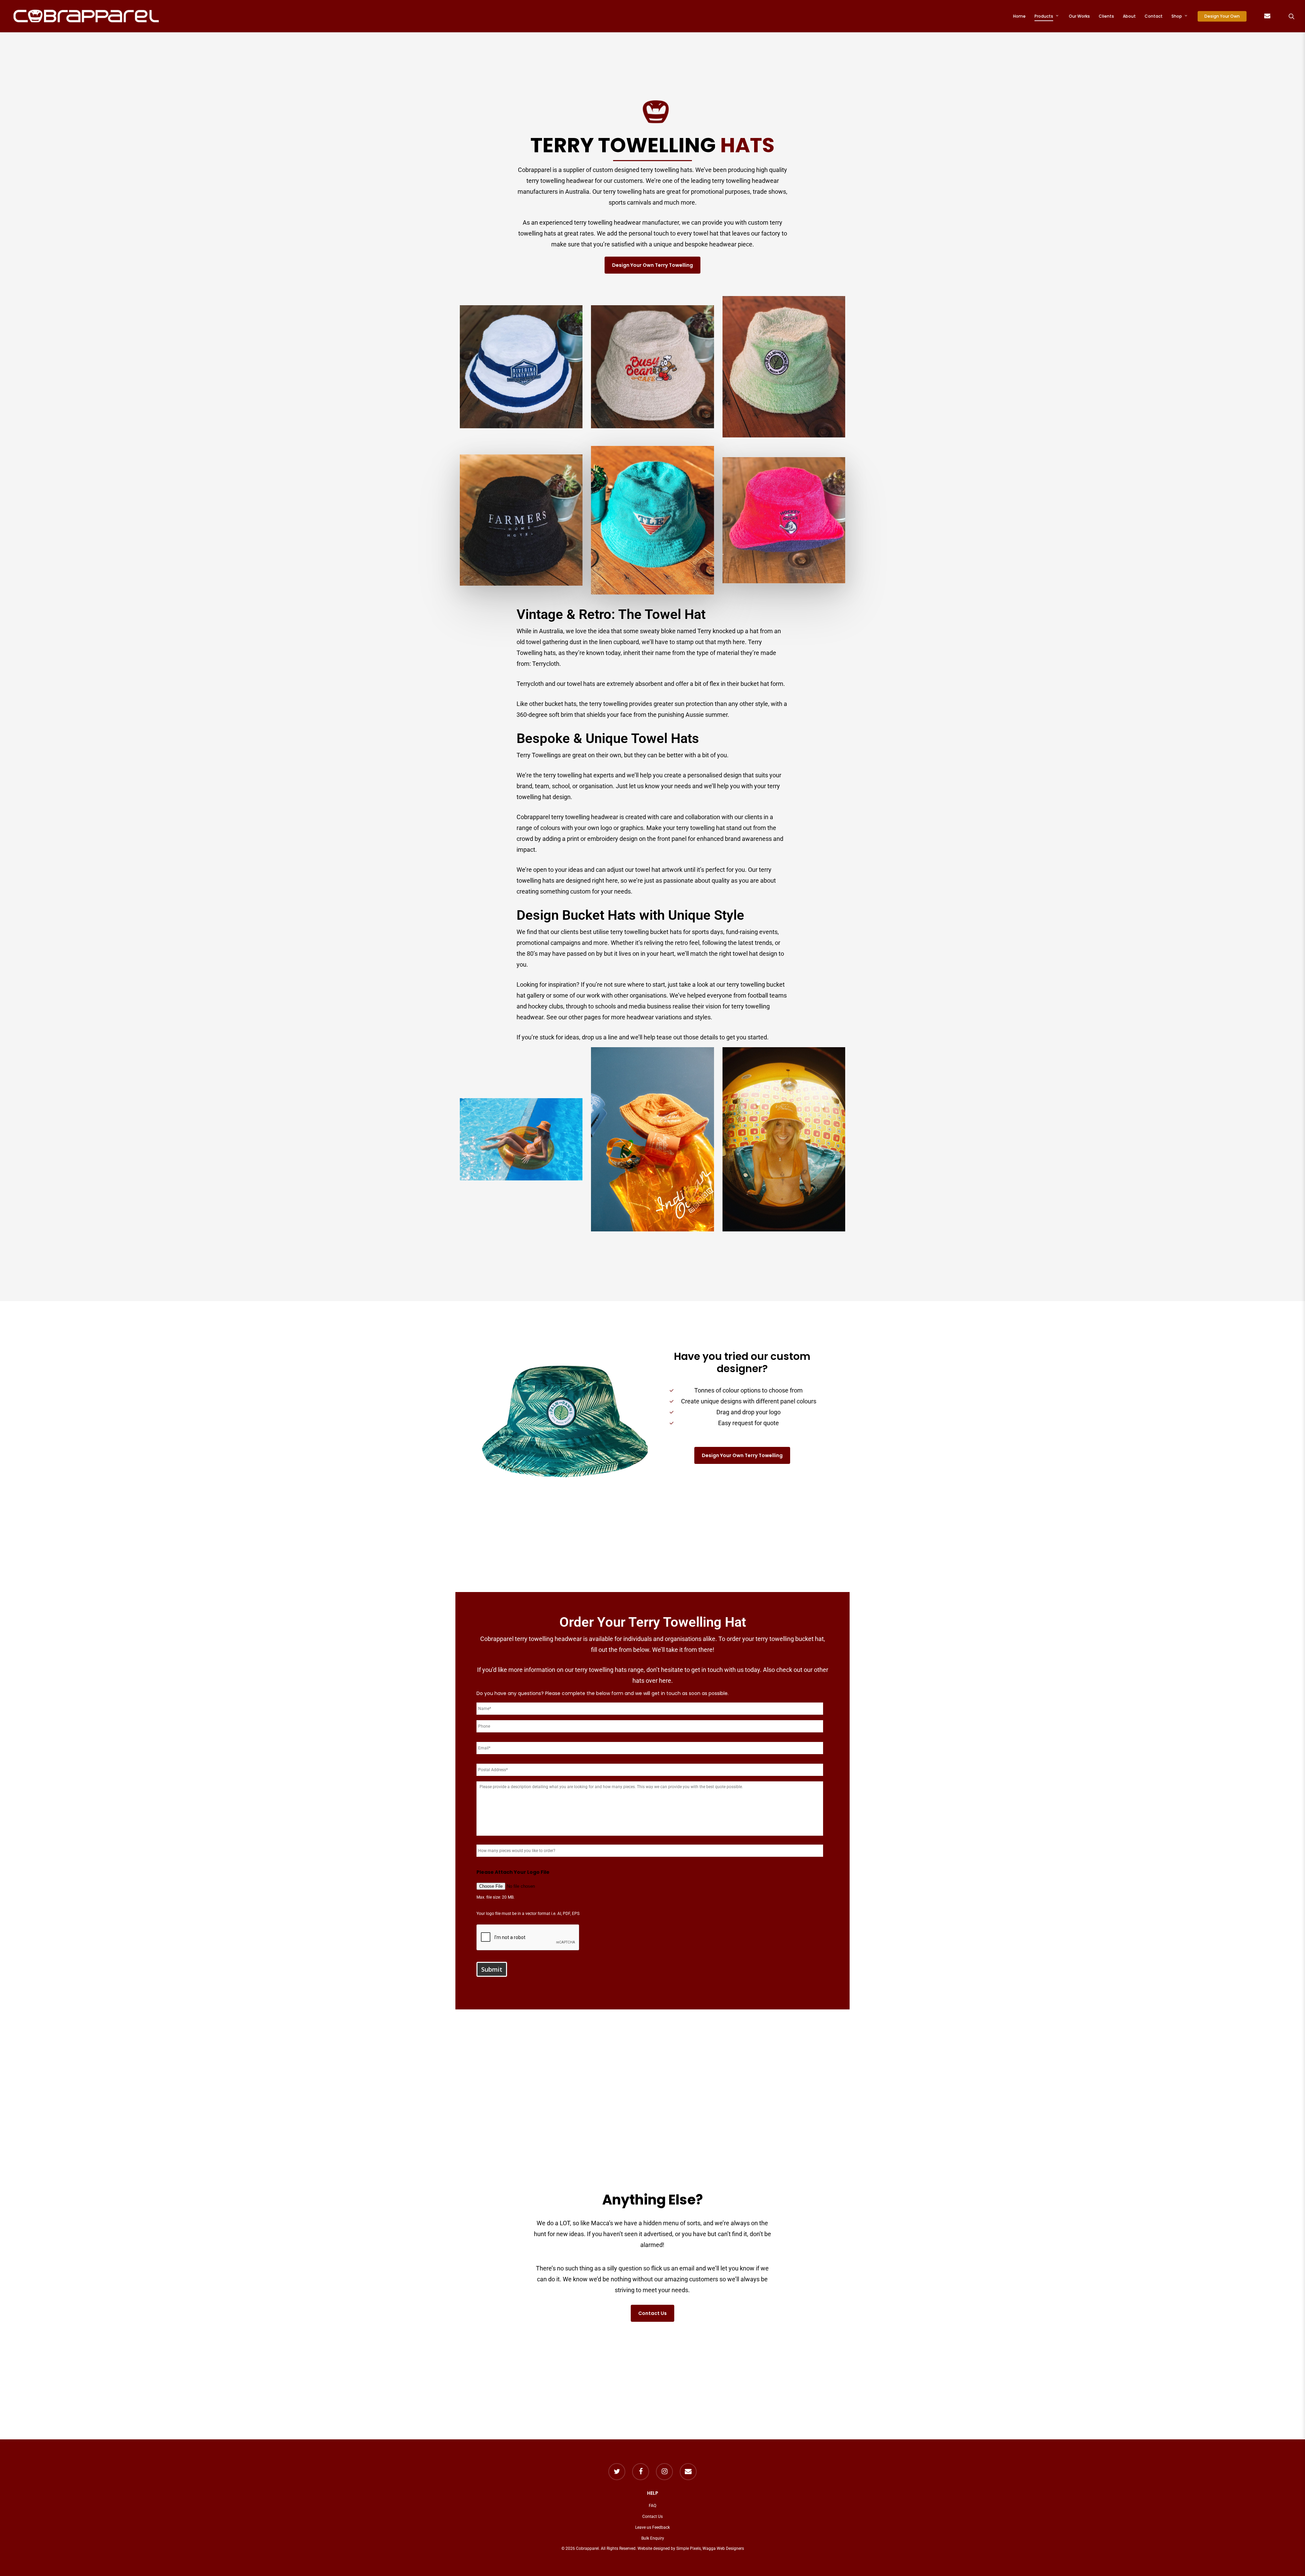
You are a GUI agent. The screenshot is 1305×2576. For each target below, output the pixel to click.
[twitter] (617, 2472)
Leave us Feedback (652, 2527)
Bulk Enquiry (653, 2538)
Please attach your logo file (513, 1872)
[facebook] (641, 2472)
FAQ (652, 2506)
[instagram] (664, 2472)
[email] (688, 2472)
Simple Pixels (689, 2548)
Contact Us (652, 2517)
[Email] (1267, 16)
